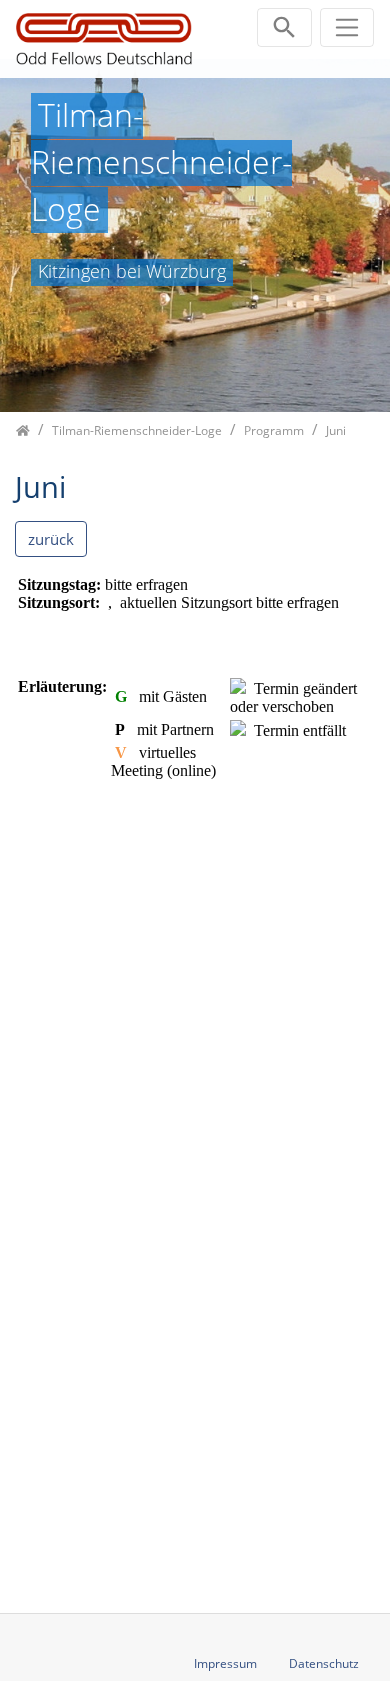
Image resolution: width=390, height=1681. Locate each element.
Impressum (225, 1663)
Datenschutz (324, 1663)
